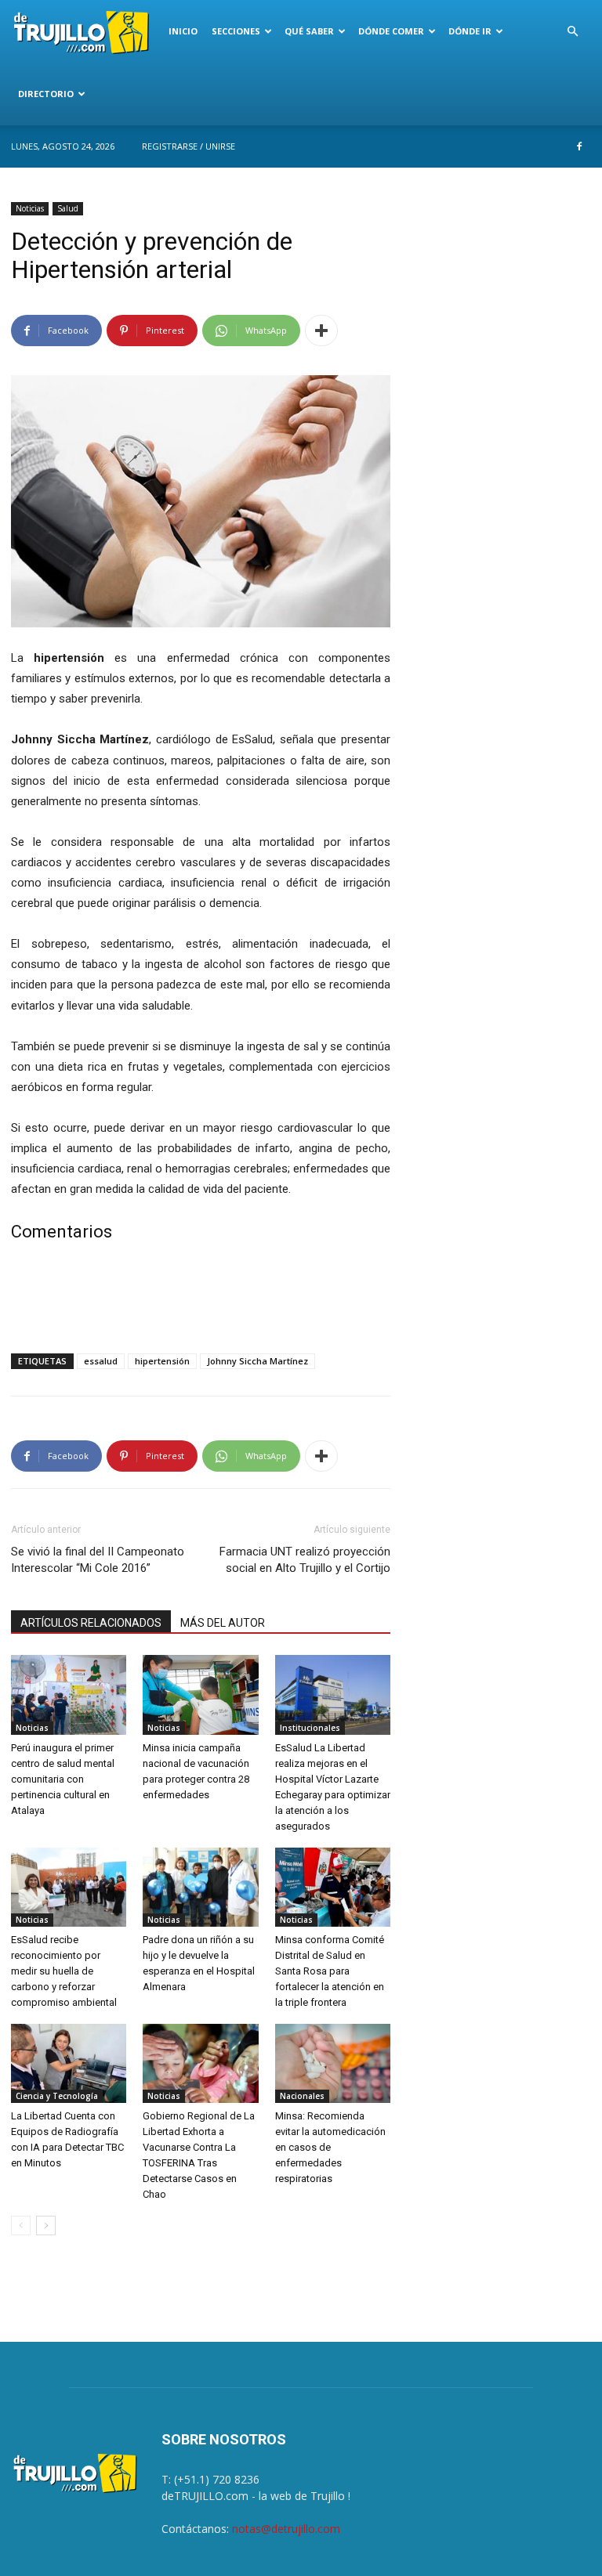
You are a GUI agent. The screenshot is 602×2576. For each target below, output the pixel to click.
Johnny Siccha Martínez (257, 1361)
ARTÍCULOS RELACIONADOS (91, 1623)
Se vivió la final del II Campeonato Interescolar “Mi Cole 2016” (98, 1560)
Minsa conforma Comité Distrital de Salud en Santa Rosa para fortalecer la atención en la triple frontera (330, 1971)
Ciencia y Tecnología (57, 2096)
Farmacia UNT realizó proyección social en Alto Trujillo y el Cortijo (305, 1560)
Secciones (236, 31)
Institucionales (310, 1728)
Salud (68, 208)
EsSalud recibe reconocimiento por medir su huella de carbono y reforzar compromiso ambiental (64, 1971)
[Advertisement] (201, 1301)
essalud (101, 1361)
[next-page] (46, 2226)
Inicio (183, 31)
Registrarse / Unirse (189, 146)
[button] (572, 32)
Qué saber (309, 31)
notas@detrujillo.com (286, 2529)
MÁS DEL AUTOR (223, 1623)
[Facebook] (579, 146)
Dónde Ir (470, 31)
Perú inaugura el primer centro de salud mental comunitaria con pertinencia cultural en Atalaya (63, 1779)
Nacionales (302, 2096)
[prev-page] (21, 2226)
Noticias (30, 208)
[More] (321, 331)
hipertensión (162, 1361)
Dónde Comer (391, 31)
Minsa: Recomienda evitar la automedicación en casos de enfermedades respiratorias (330, 2147)
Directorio (46, 94)
